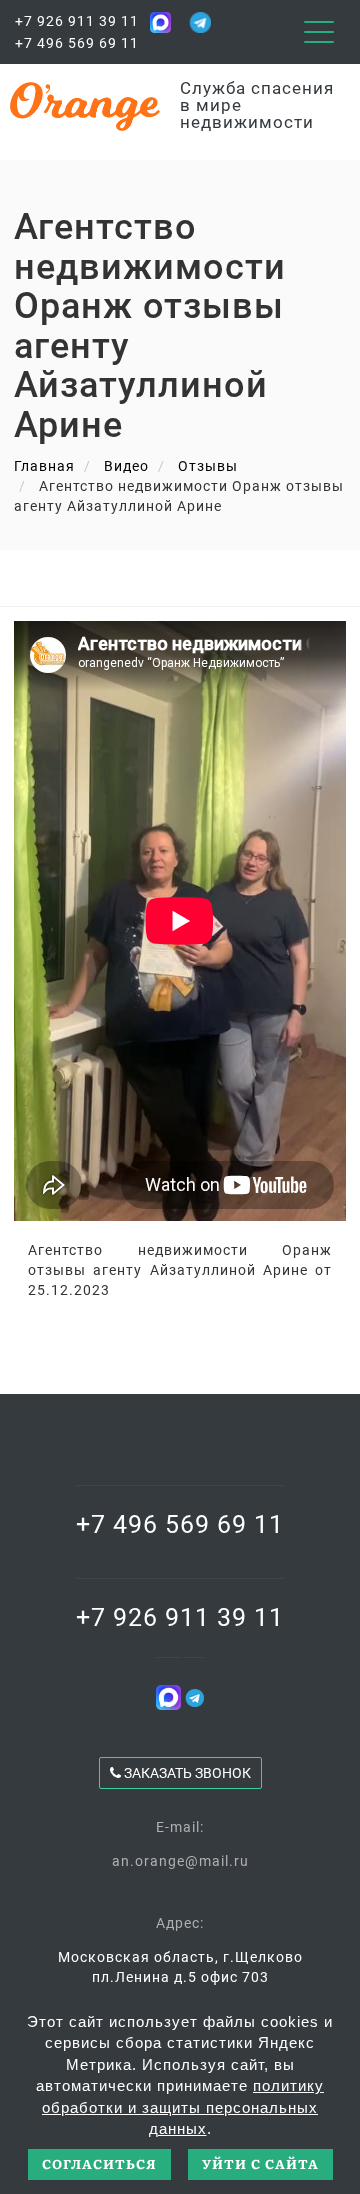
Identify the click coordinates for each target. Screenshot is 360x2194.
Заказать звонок (186, 1773)
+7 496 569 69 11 (77, 43)
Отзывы (208, 466)
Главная (44, 466)
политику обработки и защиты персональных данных (183, 2107)
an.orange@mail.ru (180, 1861)
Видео (126, 466)
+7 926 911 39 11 (77, 21)
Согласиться (99, 2163)
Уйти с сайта (260, 2163)
